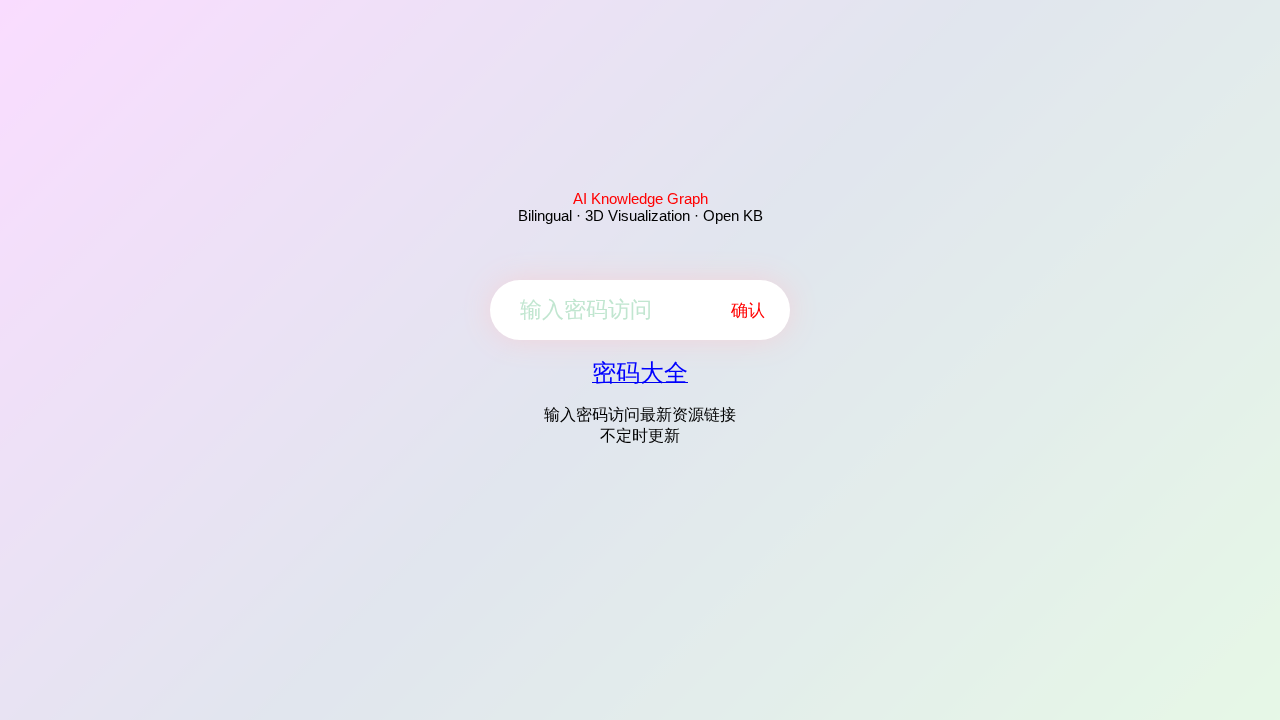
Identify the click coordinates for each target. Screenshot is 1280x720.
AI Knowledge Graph (640, 198)
